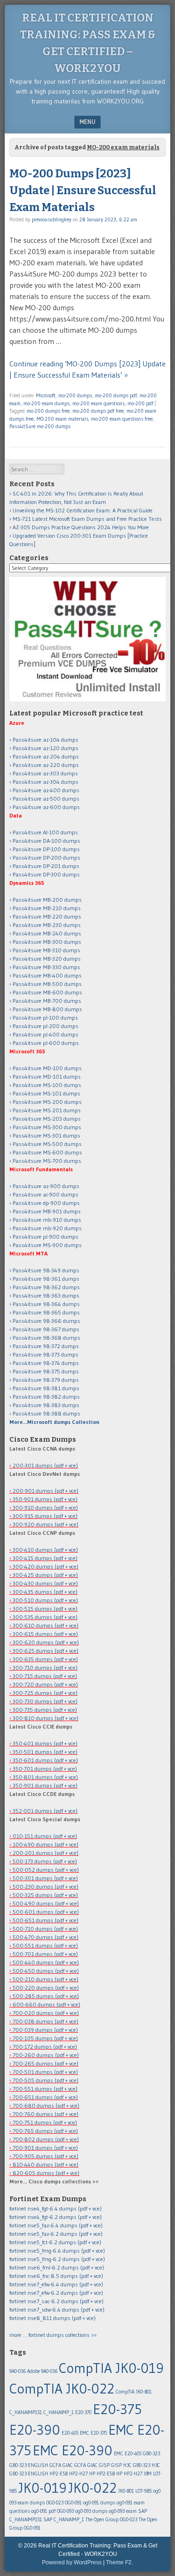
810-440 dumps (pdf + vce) (45, 2164)
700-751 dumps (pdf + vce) (45, 2122)
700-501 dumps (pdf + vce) (45, 2072)
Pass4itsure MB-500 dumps (47, 984)
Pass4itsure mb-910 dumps (47, 1220)
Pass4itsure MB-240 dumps (47, 933)
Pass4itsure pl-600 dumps (46, 1043)
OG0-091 (73, 2503)
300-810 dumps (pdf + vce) (45, 1718)
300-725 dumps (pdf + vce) (45, 1693)
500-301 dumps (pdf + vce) (45, 1878)
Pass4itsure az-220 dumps (46, 765)
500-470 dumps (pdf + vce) (45, 1937)
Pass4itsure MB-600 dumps (47, 992)
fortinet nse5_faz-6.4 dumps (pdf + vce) (56, 2225)
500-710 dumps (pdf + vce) (45, 1929)
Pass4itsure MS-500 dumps (47, 1144)
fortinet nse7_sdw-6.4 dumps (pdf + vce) (57, 2310)
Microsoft (46, 395)
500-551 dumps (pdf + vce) (45, 1945)
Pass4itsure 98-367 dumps (46, 1329)
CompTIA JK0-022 (62, 2389)
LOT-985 (143, 2491)
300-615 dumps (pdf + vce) (45, 1634)
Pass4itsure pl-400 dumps (45, 1034)
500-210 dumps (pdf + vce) (45, 1979)
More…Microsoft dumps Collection (54, 1422)
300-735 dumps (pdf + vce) (45, 1710)
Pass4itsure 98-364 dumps (46, 1304)
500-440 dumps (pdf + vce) (46, 1962)
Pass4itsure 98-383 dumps (46, 1405)
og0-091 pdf (43, 2511)
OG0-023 (55, 2503)
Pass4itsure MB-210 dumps (47, 908)
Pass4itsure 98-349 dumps (46, 1270)
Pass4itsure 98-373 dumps (45, 1354)
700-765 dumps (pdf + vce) (45, 2131)
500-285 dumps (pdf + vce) (46, 1996)
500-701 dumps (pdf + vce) (45, 1954)
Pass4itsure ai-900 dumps (45, 1194)
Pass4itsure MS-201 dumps (47, 1110)
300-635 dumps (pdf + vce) (45, 1659)
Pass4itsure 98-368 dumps (46, 1338)
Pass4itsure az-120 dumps (45, 748)
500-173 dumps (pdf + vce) (45, 1861)
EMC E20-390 (73, 2450)
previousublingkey (52, 219)
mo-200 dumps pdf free (98, 411)
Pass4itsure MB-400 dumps (47, 975)
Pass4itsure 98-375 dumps (46, 1371)
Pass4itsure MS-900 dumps (47, 1245)
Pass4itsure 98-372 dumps (46, 1346)
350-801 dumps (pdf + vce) (45, 1777)
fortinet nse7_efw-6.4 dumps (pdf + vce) (56, 2284)
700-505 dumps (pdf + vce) (45, 2080)
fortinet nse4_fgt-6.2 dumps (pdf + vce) (56, 2217)
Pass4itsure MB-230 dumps (47, 925)
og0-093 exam (123, 2511)
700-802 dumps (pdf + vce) (46, 2139)
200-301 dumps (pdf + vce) (45, 1465)
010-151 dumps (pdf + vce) (45, 1836)
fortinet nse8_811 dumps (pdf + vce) (52, 2318)
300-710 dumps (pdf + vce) (45, 1667)
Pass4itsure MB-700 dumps (47, 1001)
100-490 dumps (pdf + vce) (45, 1844)
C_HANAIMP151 (26, 2412)
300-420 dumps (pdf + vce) (45, 1566)
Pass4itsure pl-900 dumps (45, 1237)
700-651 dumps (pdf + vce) (45, 2097)
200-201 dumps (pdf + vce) (45, 1853)
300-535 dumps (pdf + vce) (45, 1617)
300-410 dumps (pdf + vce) (45, 1550)
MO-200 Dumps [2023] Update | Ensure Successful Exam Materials (83, 190)
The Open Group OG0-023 (111, 2520)
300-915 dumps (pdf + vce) (45, 1516)
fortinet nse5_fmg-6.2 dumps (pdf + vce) (57, 2259)
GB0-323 (151, 2454)
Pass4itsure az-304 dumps (45, 782)
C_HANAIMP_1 (59, 2412)
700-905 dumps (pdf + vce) (45, 2156)
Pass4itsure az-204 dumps (46, 756)
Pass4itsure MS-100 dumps (47, 1085)
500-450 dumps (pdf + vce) (46, 1971)
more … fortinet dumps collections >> (53, 2335)
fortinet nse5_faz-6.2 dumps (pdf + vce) (56, 2234)
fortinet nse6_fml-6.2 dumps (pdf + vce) (57, 2267)
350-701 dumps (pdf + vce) (45, 1769)
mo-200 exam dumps (46, 403)
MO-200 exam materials (62, 419)
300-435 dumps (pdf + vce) (45, 1592)
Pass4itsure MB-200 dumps (47, 900)
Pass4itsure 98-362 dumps (46, 1287)
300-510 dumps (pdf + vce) (45, 1600)
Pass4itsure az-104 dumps (45, 740)
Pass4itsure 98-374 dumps (46, 1363)
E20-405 (70, 2433)
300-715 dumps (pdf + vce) (45, 1676)
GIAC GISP (98, 2465)
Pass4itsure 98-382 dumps (46, 1397)
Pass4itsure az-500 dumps (46, 799)
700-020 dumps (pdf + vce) (46, 2013)
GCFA (55, 2465)
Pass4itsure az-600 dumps (46, 807)
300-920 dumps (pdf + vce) (45, 1524)
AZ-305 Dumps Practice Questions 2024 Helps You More (81, 527)
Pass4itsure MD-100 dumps (47, 1068)
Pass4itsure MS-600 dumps (47, 1152)
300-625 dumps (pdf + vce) (45, 1651)
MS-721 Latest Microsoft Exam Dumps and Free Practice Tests (87, 519)
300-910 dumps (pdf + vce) (45, 1507)
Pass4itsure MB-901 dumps (47, 1211)
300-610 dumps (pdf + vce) (45, 1625)
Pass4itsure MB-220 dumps (47, 916)
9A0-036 (17, 2371)
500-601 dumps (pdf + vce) (46, 1912)
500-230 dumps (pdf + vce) (45, 1886)
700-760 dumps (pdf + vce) (45, 2114)
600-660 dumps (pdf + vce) (46, 2004)
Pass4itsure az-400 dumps (46, 790)
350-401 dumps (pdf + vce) (45, 1743)
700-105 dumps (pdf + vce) (45, 2038)
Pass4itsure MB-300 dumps (47, 942)
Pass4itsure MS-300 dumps (47, 1127)
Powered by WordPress (72, 2562)
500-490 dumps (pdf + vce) (46, 1903)
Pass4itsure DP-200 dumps (46, 857)
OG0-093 (65, 2511)
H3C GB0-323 (137, 2465)
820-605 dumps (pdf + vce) (46, 2173)
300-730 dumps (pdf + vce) (45, 1701)
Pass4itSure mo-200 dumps (40, 426)
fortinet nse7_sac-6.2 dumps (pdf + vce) (56, 2301)
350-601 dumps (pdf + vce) (45, 1760)
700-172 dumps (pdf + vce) (45, 2047)
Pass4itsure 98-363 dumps (46, 1295)
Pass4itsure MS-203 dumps (47, 1119)
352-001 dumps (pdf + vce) (45, 1811)
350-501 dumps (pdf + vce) (45, 1752)
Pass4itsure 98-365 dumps (46, 1312)
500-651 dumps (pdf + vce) (45, 1920)
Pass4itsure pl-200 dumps (45, 1026)
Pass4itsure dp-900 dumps (46, 1203)
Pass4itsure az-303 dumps (45, 773)
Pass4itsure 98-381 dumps (46, 1388)
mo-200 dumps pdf (116, 395)
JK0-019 (42, 2488)
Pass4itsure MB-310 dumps (46, 950)
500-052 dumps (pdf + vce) (46, 1870)
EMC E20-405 (128, 2454)
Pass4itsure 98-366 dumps (46, 1321)
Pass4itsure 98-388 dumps (46, 1413)
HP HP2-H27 (129, 2474)
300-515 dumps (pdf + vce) (45, 1609)
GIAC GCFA (74, 2465)
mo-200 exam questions (98, 403)
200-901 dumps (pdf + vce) (45, 1491)
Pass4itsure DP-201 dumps (46, 866)
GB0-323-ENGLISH (29, 2465)
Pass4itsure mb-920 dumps (47, 1228)
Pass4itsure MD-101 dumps (47, 1076)
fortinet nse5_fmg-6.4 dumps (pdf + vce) (57, 2251)
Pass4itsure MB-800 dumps (47, 1009)
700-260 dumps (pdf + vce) (46, 2055)
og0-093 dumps (91, 2511)
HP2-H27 (78, 2474)
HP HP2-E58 (102, 2474)
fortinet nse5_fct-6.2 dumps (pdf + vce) (55, 2242)
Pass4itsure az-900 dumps (46, 1186)
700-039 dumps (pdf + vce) (45, 2030)
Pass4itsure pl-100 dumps (45, 1018)
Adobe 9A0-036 (42, 2371)
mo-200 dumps (75, 395)
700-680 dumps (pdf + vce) (46, 2105)
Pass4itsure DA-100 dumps (46, 841)
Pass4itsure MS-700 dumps (47, 1161)
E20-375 (117, 2409)
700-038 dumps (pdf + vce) (45, 2021)
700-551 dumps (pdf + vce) (45, 2089)
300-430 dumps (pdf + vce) (45, 1583)
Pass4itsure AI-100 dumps (45, 832)
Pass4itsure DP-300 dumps (46, 874)
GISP (116, 2465)
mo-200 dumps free (48, 411)
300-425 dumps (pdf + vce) (45, 1575)
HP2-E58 (59, 2474)
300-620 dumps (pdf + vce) (46, 1642)
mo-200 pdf (140, 403)
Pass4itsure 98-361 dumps (46, 1279)
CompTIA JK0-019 (111, 2368)
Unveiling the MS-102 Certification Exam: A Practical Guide (83, 510)
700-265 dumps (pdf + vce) (45, 2063)
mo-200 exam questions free (122, 419)
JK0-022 (92, 2488)
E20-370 (83, 2412)
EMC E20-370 (93, 2433)
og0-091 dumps (99, 2503)
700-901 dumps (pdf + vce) (45, 2148)
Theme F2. (119, 2562)
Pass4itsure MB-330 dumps (46, 967)
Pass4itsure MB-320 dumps (47, 959)
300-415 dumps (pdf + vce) (45, 1558)
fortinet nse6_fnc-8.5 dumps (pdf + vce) (56, 2276)
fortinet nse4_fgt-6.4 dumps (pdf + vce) (56, 2208)
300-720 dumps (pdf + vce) (45, 1684)
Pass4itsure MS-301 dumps (46, 1135)
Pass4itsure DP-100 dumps (46, 849)
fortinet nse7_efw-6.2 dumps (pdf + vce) (56, 2293)
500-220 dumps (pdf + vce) (46, 1988)
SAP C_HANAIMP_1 (64, 2520)
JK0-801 (126, 2491)
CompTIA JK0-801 (134, 2392)
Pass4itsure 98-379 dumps (46, 1380)
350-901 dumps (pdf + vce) (45, 1499)
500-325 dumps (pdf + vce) (45, 1895)
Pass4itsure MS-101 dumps (46, 1093)
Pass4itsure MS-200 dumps (47, 1102)
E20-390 (35, 2430)
